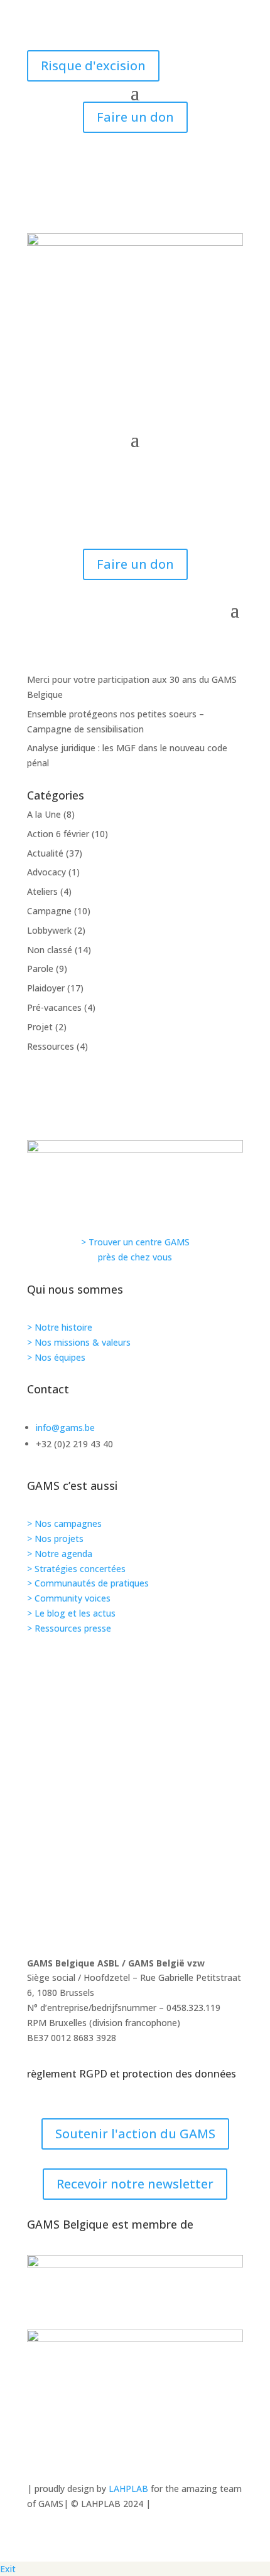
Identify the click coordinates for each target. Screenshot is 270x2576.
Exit (8, 2569)
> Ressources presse (69, 1628)
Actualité (45, 853)
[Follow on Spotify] (135, 1771)
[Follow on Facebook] (135, 1815)
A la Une (44, 814)
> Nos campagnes (64, 1523)
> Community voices (69, 1598)
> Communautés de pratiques (88, 1583)
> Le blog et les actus (71, 1613)
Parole (40, 969)
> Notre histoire (60, 1327)
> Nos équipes (56, 1357)
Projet (40, 1027)
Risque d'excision (93, 66)
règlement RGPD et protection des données (132, 2074)
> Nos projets (55, 1539)
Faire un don (135, 117)
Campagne (49, 911)
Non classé (50, 950)
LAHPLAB (128, 2489)
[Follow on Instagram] (135, 1728)
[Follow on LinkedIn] (135, 1903)
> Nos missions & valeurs (79, 1342)
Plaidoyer (46, 988)
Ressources (51, 1046)
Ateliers (42, 891)
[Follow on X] (135, 1859)
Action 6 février (58, 834)
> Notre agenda (60, 1554)
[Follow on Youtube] (135, 1684)
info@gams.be (65, 1428)
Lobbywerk (49, 930)
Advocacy (46, 872)
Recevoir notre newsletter (135, 2184)
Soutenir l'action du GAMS (135, 2134)
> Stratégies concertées (76, 1569)
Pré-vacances (54, 1007)
